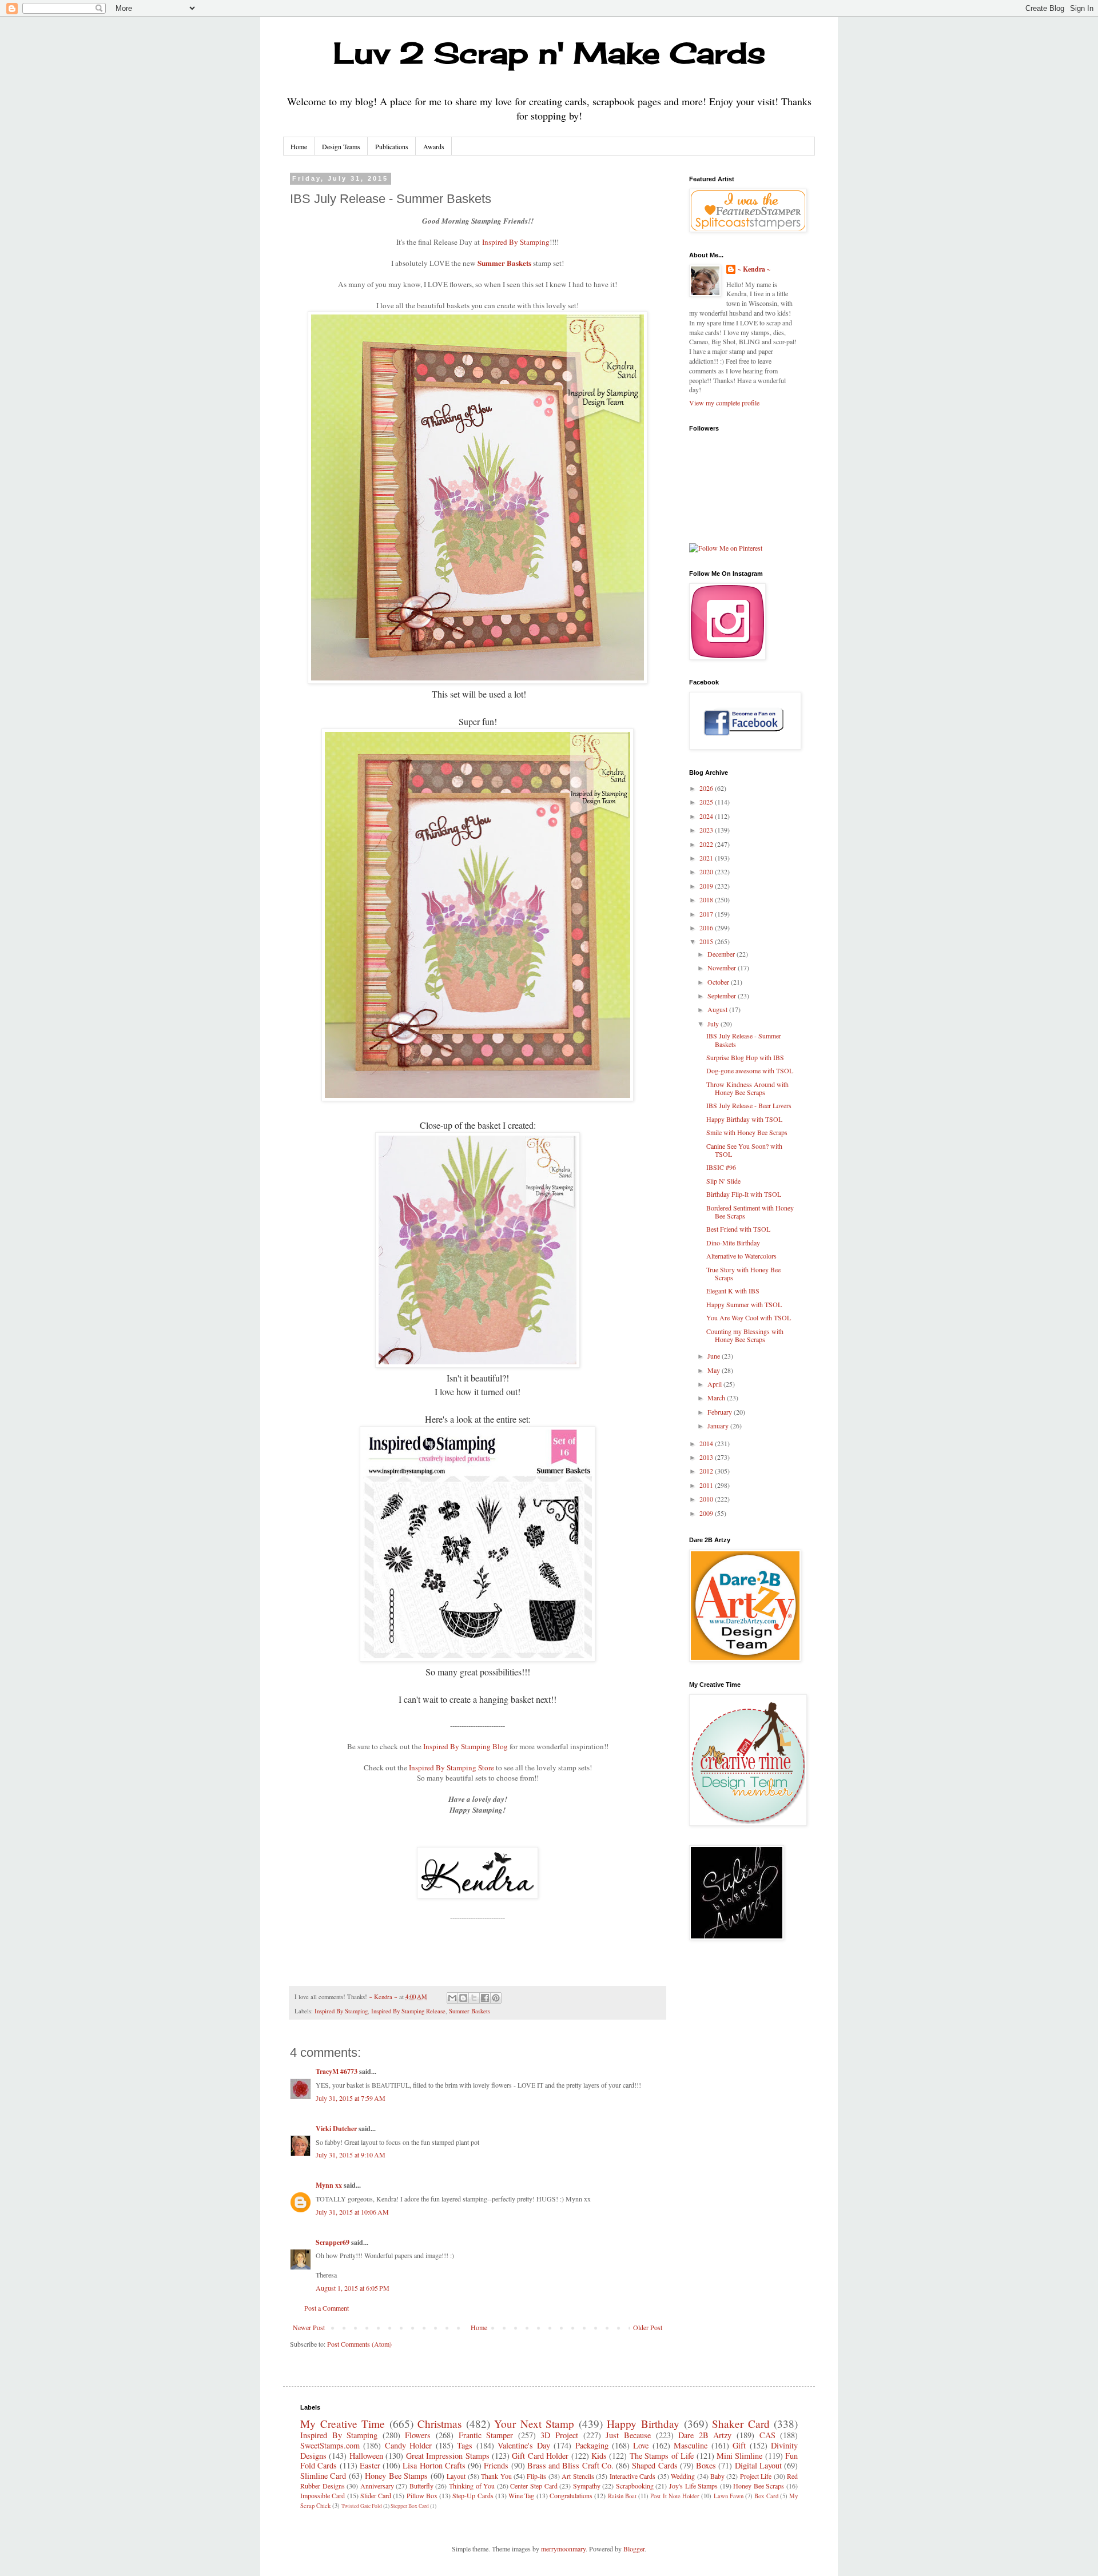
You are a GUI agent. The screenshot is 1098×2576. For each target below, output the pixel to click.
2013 (707, 1457)
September (723, 996)
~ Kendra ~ (754, 269)
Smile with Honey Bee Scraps (747, 1132)
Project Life (756, 2476)
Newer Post (309, 2327)
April (715, 1384)
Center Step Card (534, 2486)
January (719, 1426)
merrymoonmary (563, 2549)
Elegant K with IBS (733, 1291)
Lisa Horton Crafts (434, 2465)
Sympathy (587, 2486)
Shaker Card (741, 2424)
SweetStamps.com (330, 2445)
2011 (707, 1485)
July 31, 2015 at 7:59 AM (351, 2098)
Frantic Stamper (486, 2435)
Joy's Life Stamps (693, 2486)
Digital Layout (758, 2465)
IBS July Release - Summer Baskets (744, 1040)
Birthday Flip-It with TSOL (744, 1194)
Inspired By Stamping (516, 242)
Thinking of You (472, 2486)
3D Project (559, 2435)
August (718, 1009)
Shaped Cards (655, 2465)
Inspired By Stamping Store (451, 1767)
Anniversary (377, 2486)
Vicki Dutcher (336, 2129)
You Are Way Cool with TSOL (749, 1317)
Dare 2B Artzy (705, 2435)
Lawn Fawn (729, 2496)
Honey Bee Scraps (759, 2486)
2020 (707, 871)
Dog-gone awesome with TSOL (750, 1070)
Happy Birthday (643, 2424)
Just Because (628, 2435)
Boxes (706, 2465)
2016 (707, 927)
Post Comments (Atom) (359, 2344)
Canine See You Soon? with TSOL (744, 1150)
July (714, 1024)
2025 (707, 802)
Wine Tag (521, 2495)
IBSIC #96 (721, 1167)
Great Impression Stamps (448, 2456)
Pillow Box (422, 2495)
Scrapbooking (635, 2486)
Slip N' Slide (723, 1181)
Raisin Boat (622, 2496)
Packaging (592, 2445)
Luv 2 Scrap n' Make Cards (549, 53)
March (717, 1398)
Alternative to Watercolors (741, 1256)
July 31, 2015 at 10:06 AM (352, 2212)
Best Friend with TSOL (738, 1229)
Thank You (496, 2476)
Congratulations (571, 2495)
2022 (707, 844)
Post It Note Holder (675, 2496)
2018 (707, 899)
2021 (707, 858)
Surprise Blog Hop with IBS (745, 1057)
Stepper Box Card (410, 2506)
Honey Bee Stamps (396, 2476)
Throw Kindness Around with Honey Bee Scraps (747, 1088)
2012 (707, 1471)
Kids (599, 2456)
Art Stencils (578, 2476)
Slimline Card (323, 2476)
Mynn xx (329, 2185)
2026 (707, 788)
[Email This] (452, 1998)
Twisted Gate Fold (362, 2506)
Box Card (766, 2496)
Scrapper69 (333, 2242)
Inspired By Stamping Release (408, 2011)
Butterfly (421, 2486)
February (721, 1412)
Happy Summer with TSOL (744, 1304)
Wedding (683, 2476)
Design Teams (341, 146)
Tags (465, 2445)
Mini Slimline (739, 2456)
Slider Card (376, 2495)
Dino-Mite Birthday (733, 1243)
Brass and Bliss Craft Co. (570, 2465)
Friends (496, 2465)
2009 (707, 1513)
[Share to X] (474, 1998)
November (723, 968)
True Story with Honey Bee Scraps (743, 1273)
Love (641, 2445)
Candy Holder (408, 2445)
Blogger (634, 2549)
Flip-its (536, 2476)
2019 (707, 886)
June (715, 1356)
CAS (767, 2435)
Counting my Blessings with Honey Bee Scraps (745, 1335)
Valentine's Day (524, 2445)
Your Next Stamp (534, 2424)
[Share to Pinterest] (496, 1998)
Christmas (439, 2424)
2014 (707, 1443)
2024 (707, 816)
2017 (707, 914)
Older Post (648, 2327)
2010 (707, 1499)
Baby (717, 2476)
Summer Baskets (504, 263)
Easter (370, 2465)
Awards (434, 146)
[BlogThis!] (463, 1998)
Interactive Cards (632, 2476)
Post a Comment (327, 2308)
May (715, 1370)
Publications (392, 146)
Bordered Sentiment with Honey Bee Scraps (750, 1212)
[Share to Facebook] (485, 1998)
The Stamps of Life (662, 2456)
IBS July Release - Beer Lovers (749, 1105)
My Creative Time (343, 2424)
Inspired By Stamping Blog (466, 1746)
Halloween (366, 2456)
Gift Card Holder (540, 2456)
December (722, 954)
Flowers (418, 2435)
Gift (739, 2445)
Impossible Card (323, 2495)
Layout (456, 2476)
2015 (707, 941)
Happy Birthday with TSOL (744, 1119)
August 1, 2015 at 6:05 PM (353, 2288)
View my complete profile (724, 403)
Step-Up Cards (473, 2495)
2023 (707, 830)
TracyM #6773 (337, 2071)
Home (299, 146)
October (719, 982)
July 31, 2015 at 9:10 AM (351, 2155)
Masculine (691, 2445)
